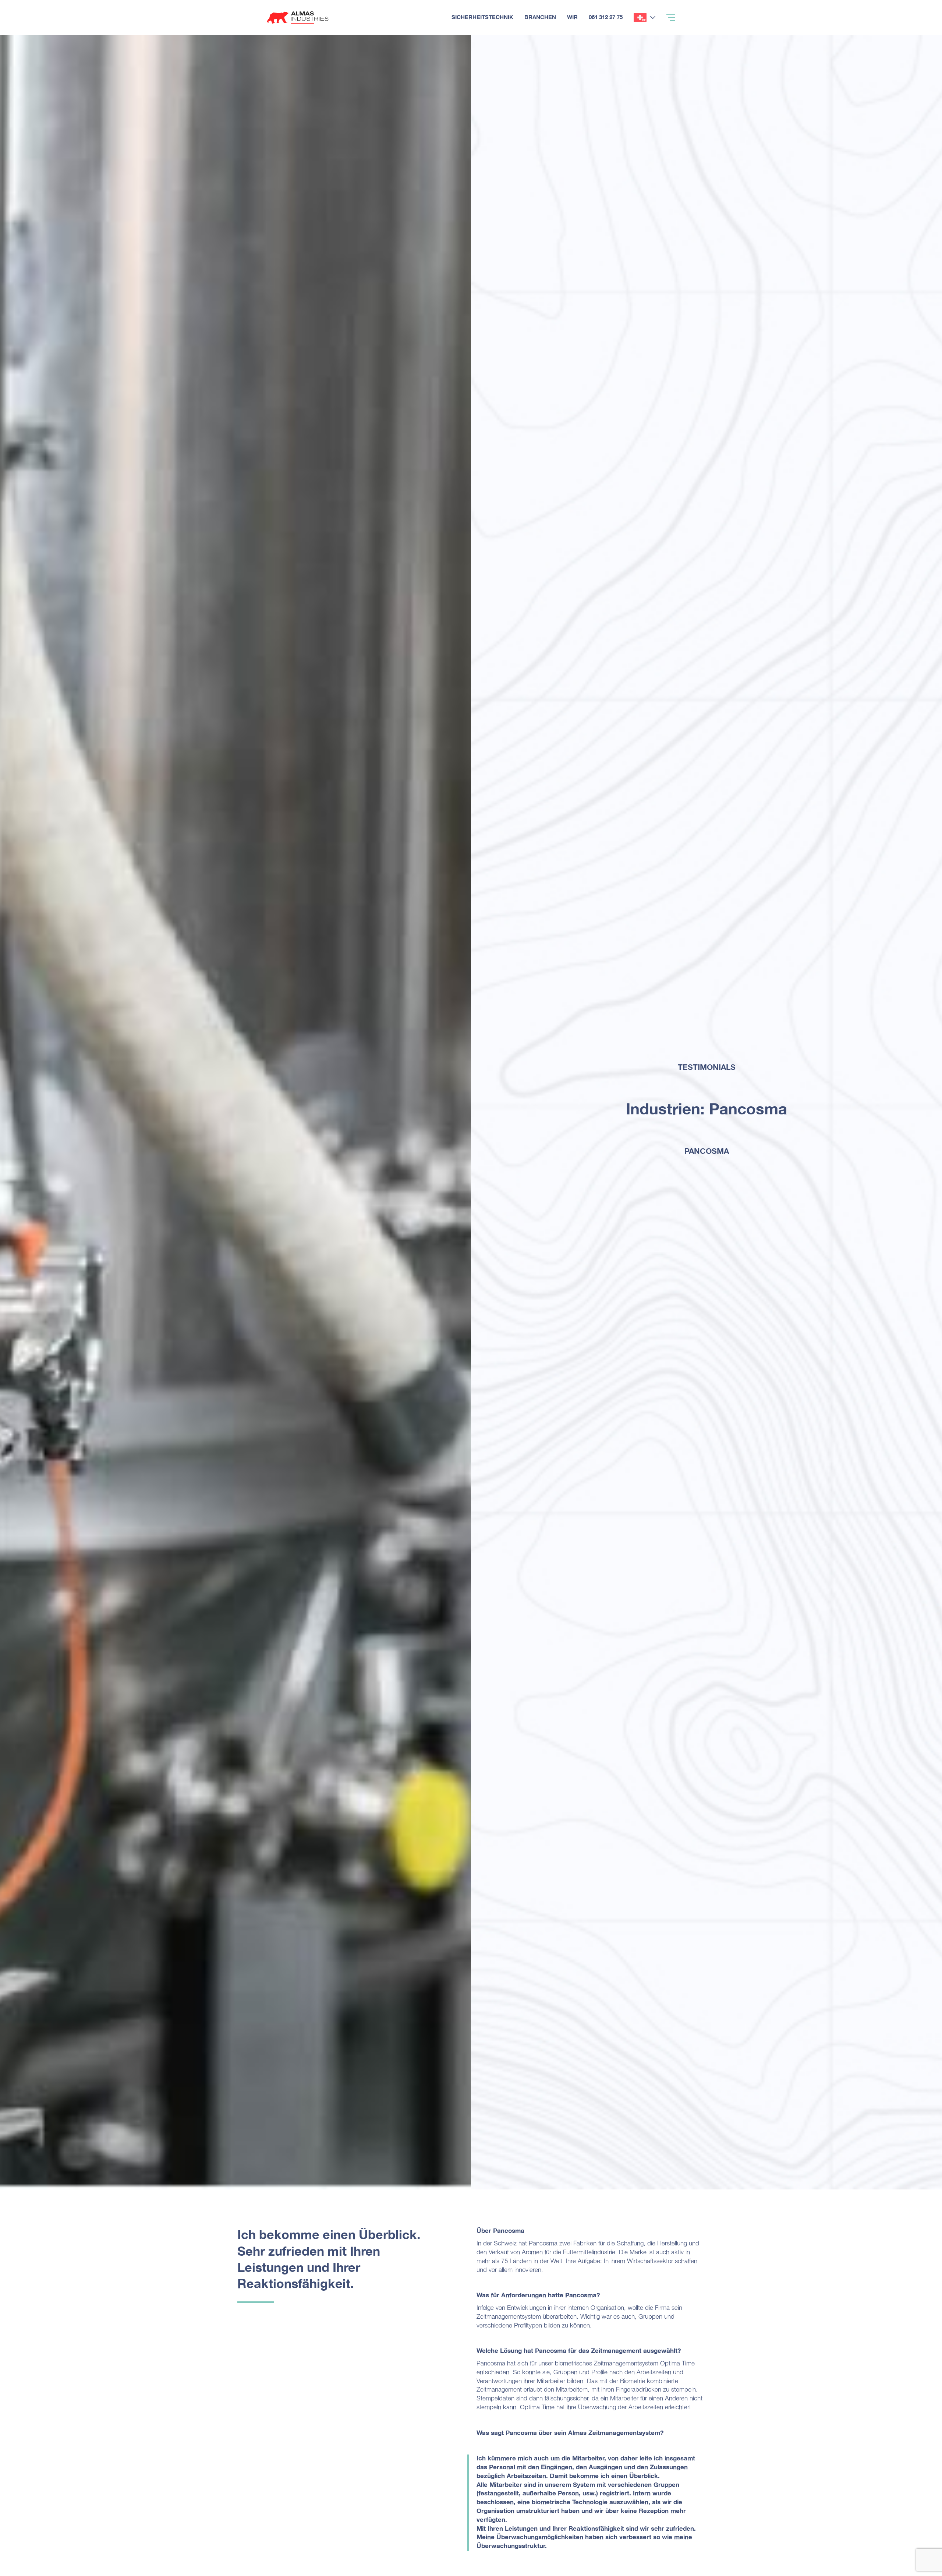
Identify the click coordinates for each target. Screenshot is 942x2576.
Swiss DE (640, 17)
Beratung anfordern (904, 35)
